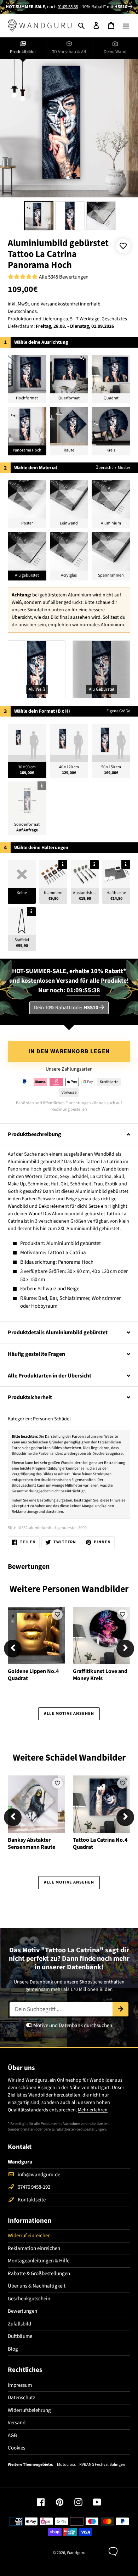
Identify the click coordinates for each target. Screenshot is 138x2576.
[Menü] (126, 25)
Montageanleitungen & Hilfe (39, 2261)
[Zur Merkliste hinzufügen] (123, 246)
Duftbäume (20, 2336)
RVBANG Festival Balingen (102, 2465)
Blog (13, 2349)
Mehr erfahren (93, 2110)
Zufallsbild (19, 2324)
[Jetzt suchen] (120, 2009)
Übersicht (104, 468)
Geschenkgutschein (29, 2299)
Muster (124, 468)
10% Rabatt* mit (105, 7)
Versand (17, 2423)
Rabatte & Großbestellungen (39, 2274)
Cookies (16, 2448)
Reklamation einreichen (34, 2248)
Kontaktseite (32, 2200)
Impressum (20, 2385)
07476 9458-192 (34, 2187)
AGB (12, 2435)
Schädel (62, 1419)
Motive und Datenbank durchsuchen (72, 2025)
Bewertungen (22, 2311)
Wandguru (76, 2553)
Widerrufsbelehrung (29, 2410)
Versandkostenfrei (60, 304)
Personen (43, 1419)
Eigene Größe (118, 711)
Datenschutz (21, 2398)
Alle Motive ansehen (69, 1714)
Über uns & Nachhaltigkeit (37, 2286)
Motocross (66, 2465)
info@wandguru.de (39, 2175)
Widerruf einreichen (29, 2236)
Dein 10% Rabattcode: (66, 1008)
